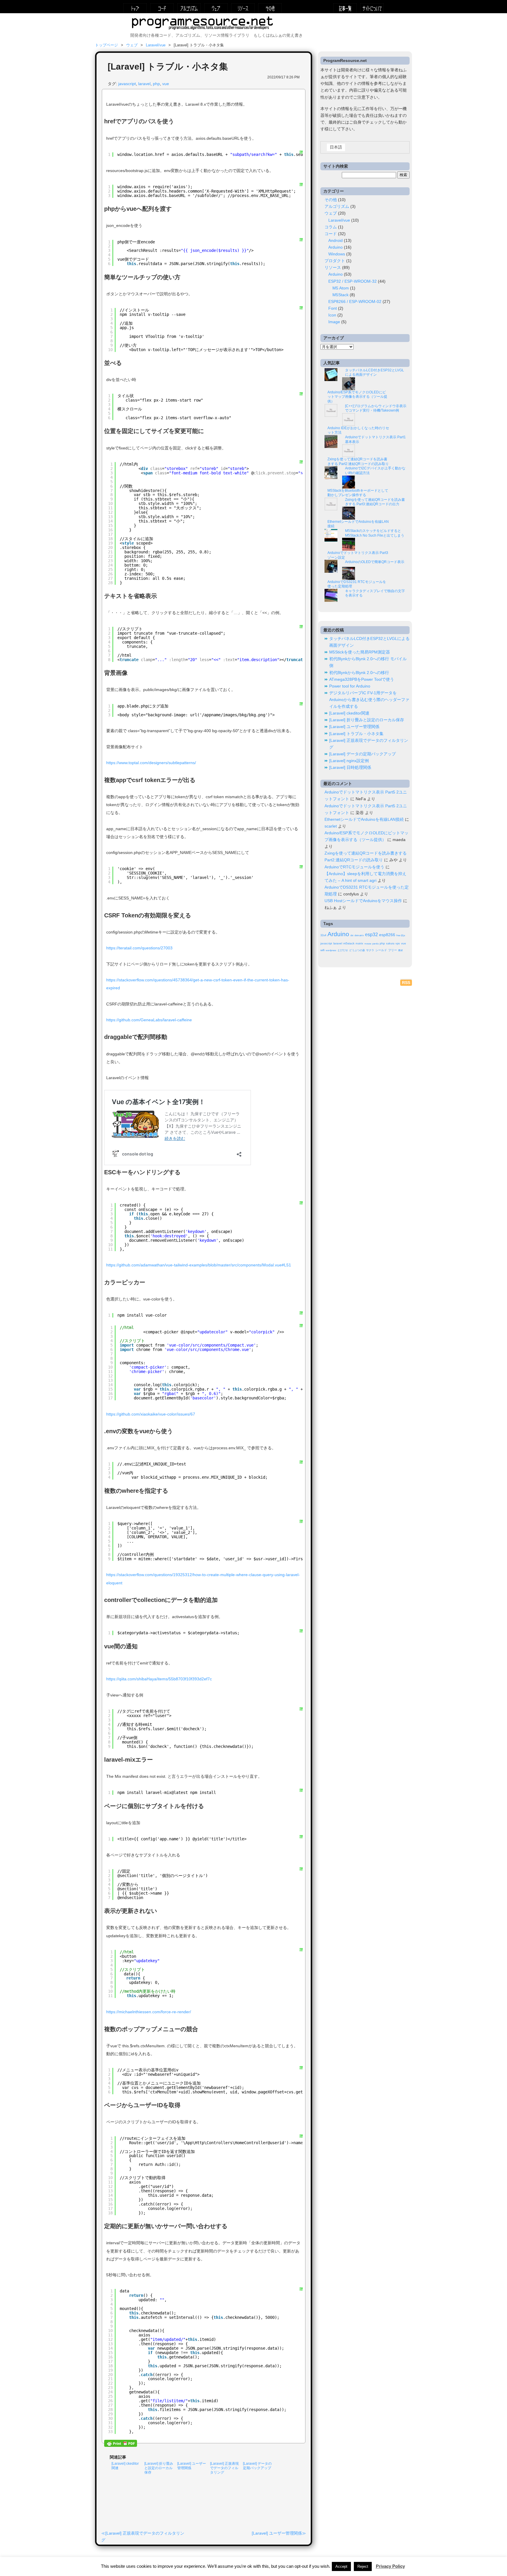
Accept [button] (341, 2566)
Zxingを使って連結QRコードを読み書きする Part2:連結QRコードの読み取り (358, 461)
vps (398, 944)
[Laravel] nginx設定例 (349, 761)
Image (334, 322)
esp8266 (387, 935)
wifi (322, 950)
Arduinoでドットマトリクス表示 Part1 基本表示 (375, 439)
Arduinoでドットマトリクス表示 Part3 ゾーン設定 (358, 555)
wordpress (331, 950)
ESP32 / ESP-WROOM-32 (353, 281)
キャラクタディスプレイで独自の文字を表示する (375, 593)
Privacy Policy (390, 2566)
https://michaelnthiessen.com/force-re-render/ (149, 2012)
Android (336, 241)
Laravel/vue (156, 45)
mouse (368, 944)
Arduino (336, 247)
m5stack (349, 943)
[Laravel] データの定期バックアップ (362, 754)
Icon (332, 315)
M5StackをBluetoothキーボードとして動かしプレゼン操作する (358, 493)
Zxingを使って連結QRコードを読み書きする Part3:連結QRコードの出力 (375, 502)
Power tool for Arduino (350, 686)
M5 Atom (341, 288)
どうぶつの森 (357, 950)
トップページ (135, 8)
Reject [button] (363, 2566)
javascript (127, 84)
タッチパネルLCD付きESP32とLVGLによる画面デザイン (375, 373)
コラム (331, 227)
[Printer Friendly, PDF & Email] (121, 2444)
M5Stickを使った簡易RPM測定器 (360, 652)
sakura (390, 944)
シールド (381, 950)
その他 (270, 8)
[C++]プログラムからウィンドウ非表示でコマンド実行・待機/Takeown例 (376, 408)
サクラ (370, 950)
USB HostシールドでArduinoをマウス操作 (363, 901)
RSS (406, 983)
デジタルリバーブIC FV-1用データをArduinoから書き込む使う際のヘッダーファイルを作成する (369, 700)
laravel (144, 84)
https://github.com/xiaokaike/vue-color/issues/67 (151, 1414)
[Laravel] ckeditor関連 (349, 713)
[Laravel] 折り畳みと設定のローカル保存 (159, 2468)
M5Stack (340, 295)
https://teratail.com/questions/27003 (139, 948)
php (156, 84)
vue (166, 84)
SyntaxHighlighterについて (301, 191)
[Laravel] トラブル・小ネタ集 (356, 734)
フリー (393, 950)
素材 (400, 950)
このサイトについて (372, 8)
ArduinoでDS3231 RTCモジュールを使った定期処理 (357, 584)
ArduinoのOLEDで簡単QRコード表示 (375, 562)
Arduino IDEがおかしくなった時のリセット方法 (358, 430)
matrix (359, 944)
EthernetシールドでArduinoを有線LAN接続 (358, 524)
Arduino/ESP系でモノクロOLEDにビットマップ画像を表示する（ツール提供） (357, 397)
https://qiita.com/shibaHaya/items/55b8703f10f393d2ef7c (159, 1679)
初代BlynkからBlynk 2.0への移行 (359, 673)
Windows (337, 254)
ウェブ (216, 8)
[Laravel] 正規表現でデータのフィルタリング (224, 2468)
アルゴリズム (189, 8)
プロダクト (335, 261)
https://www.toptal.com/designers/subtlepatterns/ (151, 763)
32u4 (323, 935)
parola (375, 944)
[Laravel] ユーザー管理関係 (277, 2533)
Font (333, 308)
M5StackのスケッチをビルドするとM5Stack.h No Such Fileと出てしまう (375, 533)
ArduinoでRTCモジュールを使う (354, 867)
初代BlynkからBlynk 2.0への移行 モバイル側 (368, 662)
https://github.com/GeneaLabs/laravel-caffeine (149, 1020)
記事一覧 (345, 8)
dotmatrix (359, 935)
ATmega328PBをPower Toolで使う (362, 679)
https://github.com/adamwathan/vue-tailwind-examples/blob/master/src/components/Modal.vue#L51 (199, 1265)
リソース (243, 8)
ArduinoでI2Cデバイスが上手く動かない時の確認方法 (375, 471)
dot (352, 935)
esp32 (371, 934)
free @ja (401, 935)
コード (162, 8)
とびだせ (343, 950)
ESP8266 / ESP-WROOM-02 (355, 302)
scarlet (331, 826)
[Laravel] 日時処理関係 (350, 768)
